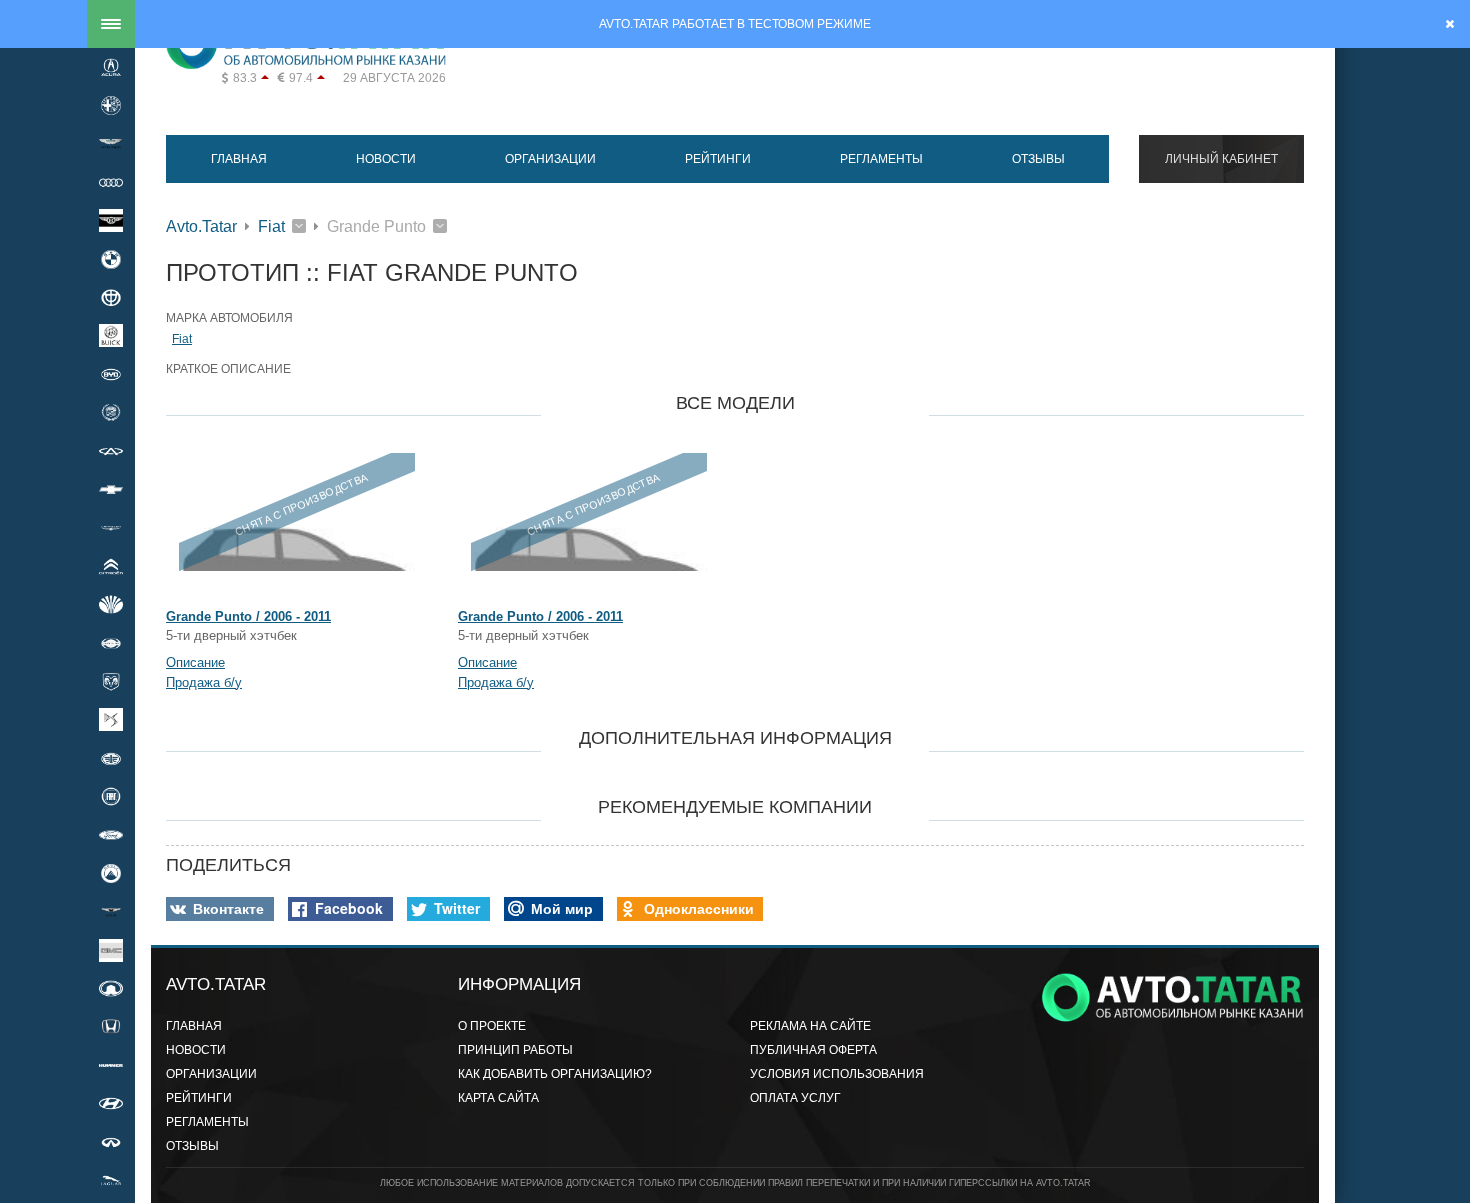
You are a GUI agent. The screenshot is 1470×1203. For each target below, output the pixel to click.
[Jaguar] (111, 1180)
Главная (239, 159)
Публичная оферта (813, 1050)
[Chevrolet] (111, 489)
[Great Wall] (111, 988)
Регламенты (881, 159)
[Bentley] (111, 221)
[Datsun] (111, 643)
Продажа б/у (204, 682)
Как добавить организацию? (555, 1074)
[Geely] (111, 873)
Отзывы (1038, 159)
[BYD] (111, 374)
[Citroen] (111, 566)
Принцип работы (515, 1050)
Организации (550, 159)
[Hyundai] (111, 1104)
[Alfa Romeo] (111, 105)
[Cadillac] (111, 413)
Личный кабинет (1221, 159)
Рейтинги (718, 159)
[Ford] (111, 835)
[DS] (111, 720)
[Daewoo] (111, 604)
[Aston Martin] (111, 144)
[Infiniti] (111, 1142)
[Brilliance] (111, 297)
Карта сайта (498, 1098)
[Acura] (111, 67)
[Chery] (111, 451)
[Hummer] (111, 1065)
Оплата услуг (795, 1098)
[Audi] (111, 182)
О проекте (492, 1026)
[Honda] (111, 1027)
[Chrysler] (111, 528)
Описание (195, 662)
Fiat (271, 226)
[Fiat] (111, 796)
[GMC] (111, 950)
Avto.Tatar (201, 226)
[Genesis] (111, 912)
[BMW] (111, 259)
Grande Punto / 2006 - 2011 (248, 616)
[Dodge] (111, 681)
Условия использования (837, 1074)
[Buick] (111, 336)
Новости (386, 159)
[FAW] (111, 758)
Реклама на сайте (810, 1026)
